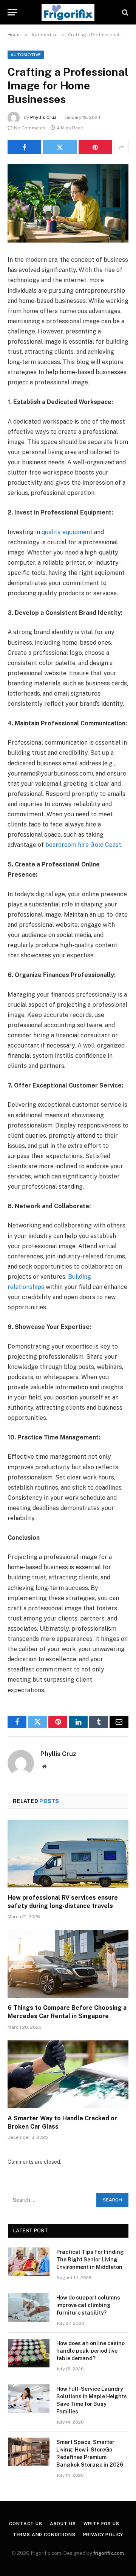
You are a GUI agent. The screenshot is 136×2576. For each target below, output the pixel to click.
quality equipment (67, 532)
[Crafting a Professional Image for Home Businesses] (68, 203)
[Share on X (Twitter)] (60, 147)
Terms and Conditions (44, 2535)
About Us (63, 2524)
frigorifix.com (109, 2553)
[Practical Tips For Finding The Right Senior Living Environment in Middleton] (29, 2262)
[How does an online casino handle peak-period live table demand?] (29, 2353)
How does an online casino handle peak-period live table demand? (90, 2351)
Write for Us (101, 2524)
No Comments (30, 128)
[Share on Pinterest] (95, 147)
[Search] (124, 12)
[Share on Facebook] (24, 147)
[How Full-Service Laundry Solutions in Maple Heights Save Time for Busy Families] (29, 2399)
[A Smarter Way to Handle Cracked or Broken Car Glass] (68, 2074)
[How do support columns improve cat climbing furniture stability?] (29, 2307)
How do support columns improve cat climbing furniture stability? (88, 2305)
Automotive (26, 55)
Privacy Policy (103, 2535)
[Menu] (12, 12)
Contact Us (25, 2524)
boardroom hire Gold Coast (83, 845)
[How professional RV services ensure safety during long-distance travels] (68, 1854)
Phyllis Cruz (43, 117)
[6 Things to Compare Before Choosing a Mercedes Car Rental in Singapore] (68, 1964)
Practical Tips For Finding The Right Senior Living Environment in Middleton (90, 2260)
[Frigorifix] (68, 12)
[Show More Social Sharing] (121, 147)
